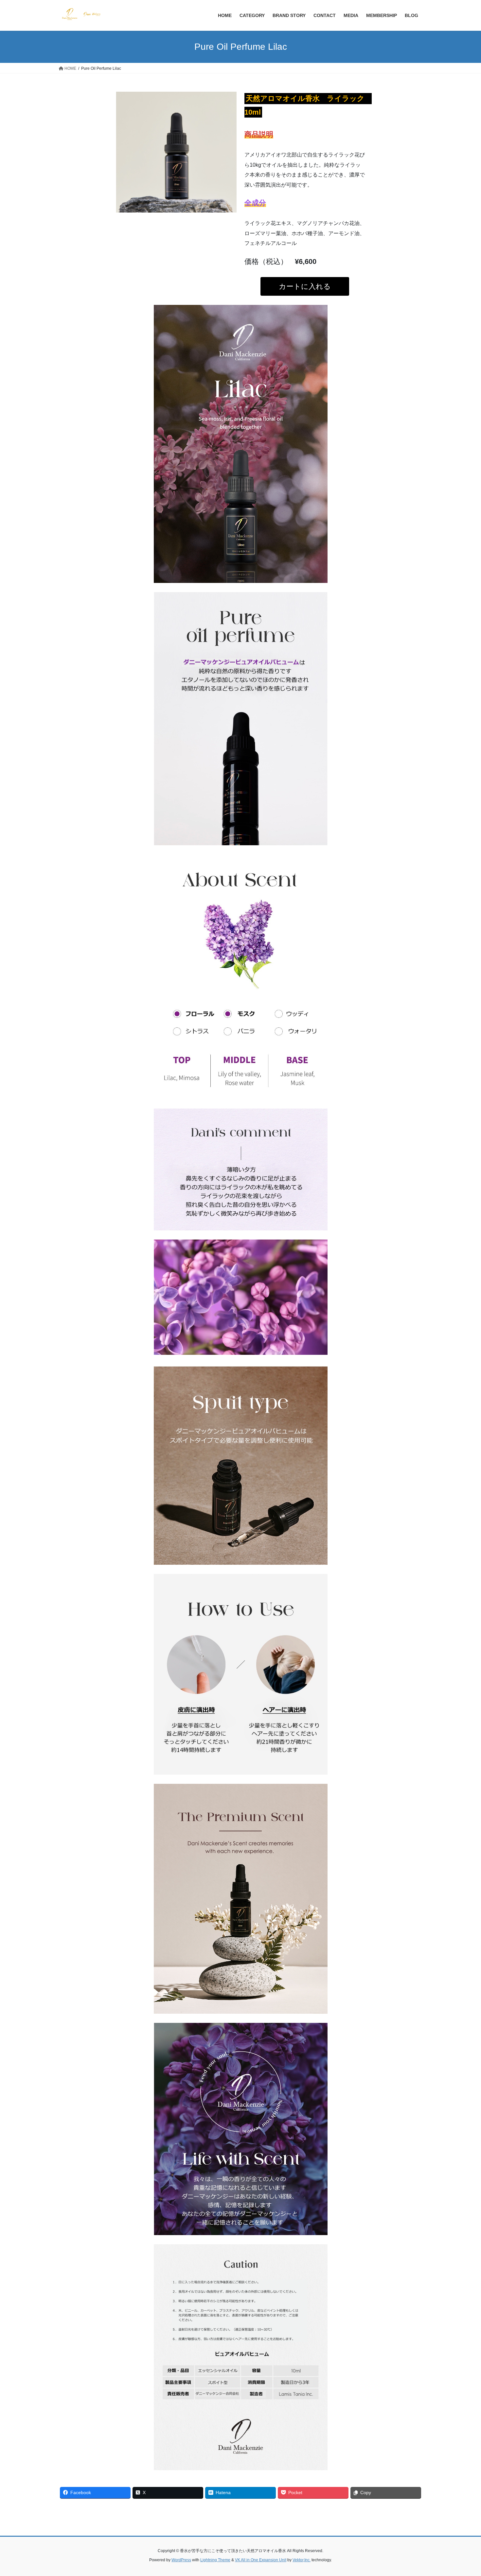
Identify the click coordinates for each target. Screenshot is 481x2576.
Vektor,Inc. (302, 2560)
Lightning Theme (215, 2560)
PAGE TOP (464, 2493)
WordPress (181, 2560)
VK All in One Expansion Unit (261, 2560)
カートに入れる (305, 286)
